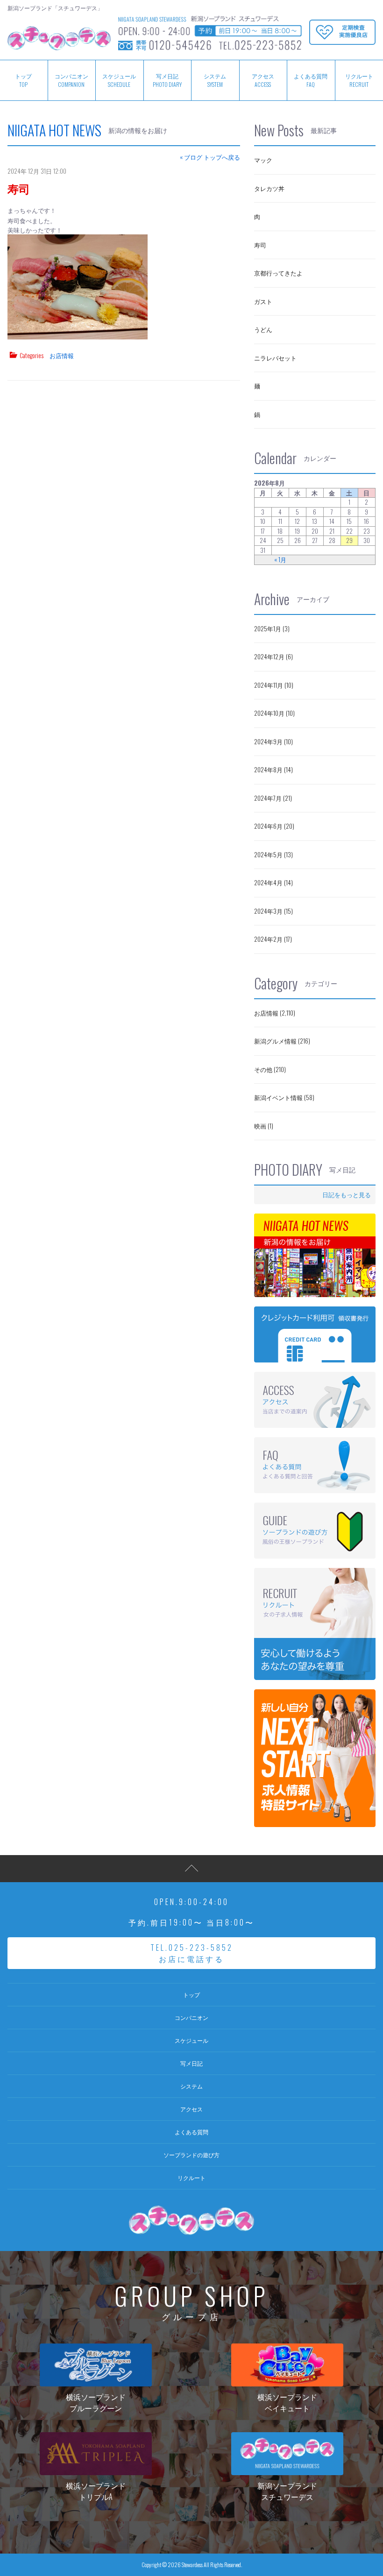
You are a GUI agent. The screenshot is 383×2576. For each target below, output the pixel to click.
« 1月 (280, 560)
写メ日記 (167, 80)
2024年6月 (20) (274, 826)
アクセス (263, 80)
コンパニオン (71, 80)
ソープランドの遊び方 (191, 2155)
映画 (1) (264, 1126)
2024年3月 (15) (273, 911)
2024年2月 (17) (273, 939)
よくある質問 (311, 80)
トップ (191, 1994)
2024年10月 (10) (274, 713)
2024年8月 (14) (273, 769)
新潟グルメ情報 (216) (282, 1041)
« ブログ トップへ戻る (210, 157)
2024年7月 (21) (273, 798)
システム (215, 80)
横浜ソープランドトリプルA (96, 2491)
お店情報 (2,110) (275, 1013)
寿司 (19, 188)
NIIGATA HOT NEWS (54, 130)
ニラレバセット (275, 358)
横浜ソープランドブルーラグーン (96, 2402)
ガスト (263, 301)
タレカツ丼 (269, 188)
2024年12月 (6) (273, 656)
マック (263, 160)
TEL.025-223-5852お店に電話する (192, 1953)
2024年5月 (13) (273, 854)
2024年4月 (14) (273, 882)
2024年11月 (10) (274, 685)
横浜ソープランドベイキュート (287, 2402)
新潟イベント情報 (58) (284, 1097)
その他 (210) (270, 1069)
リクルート (191, 2177)
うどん (263, 329)
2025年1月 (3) (272, 628)
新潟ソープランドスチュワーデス (287, 2491)
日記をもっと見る (347, 1194)
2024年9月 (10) (273, 741)
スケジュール (119, 80)
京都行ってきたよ (278, 273)
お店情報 (62, 355)
